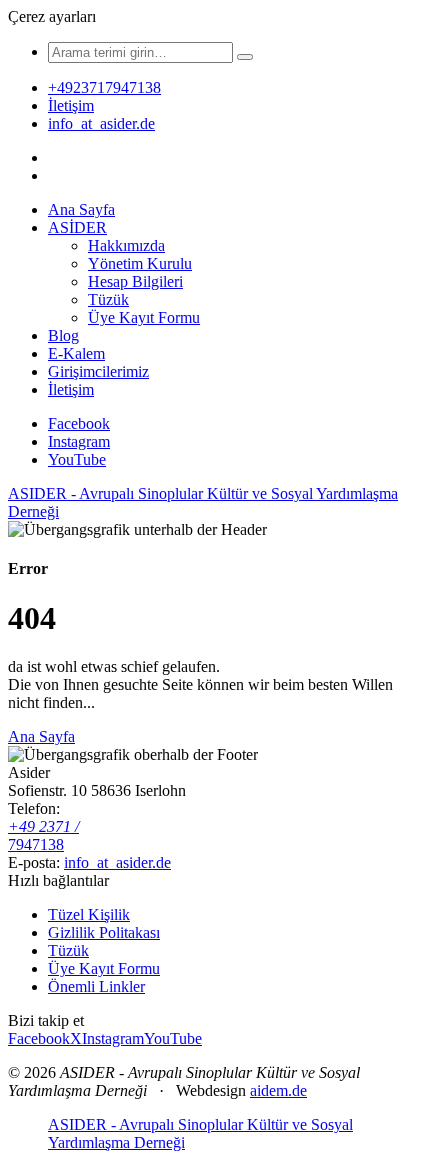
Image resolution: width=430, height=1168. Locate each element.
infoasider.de (117, 862)
